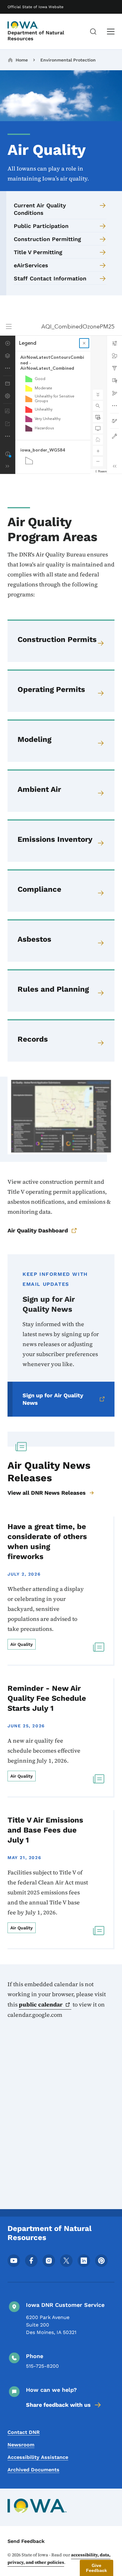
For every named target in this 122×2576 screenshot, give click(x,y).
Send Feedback (26, 2541)
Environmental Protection (68, 60)
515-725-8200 (42, 2366)
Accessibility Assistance (38, 2457)
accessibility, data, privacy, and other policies (59, 2559)
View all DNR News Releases (47, 1493)
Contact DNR (24, 2432)
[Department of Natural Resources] (23, 25)
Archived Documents (33, 2470)
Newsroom (21, 2445)
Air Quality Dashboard (38, 1230)
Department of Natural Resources (36, 36)
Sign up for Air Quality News (53, 1399)
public (41, 2004)
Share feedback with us (58, 2405)
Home (22, 60)
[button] (97, 2568)
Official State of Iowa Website (36, 7)
